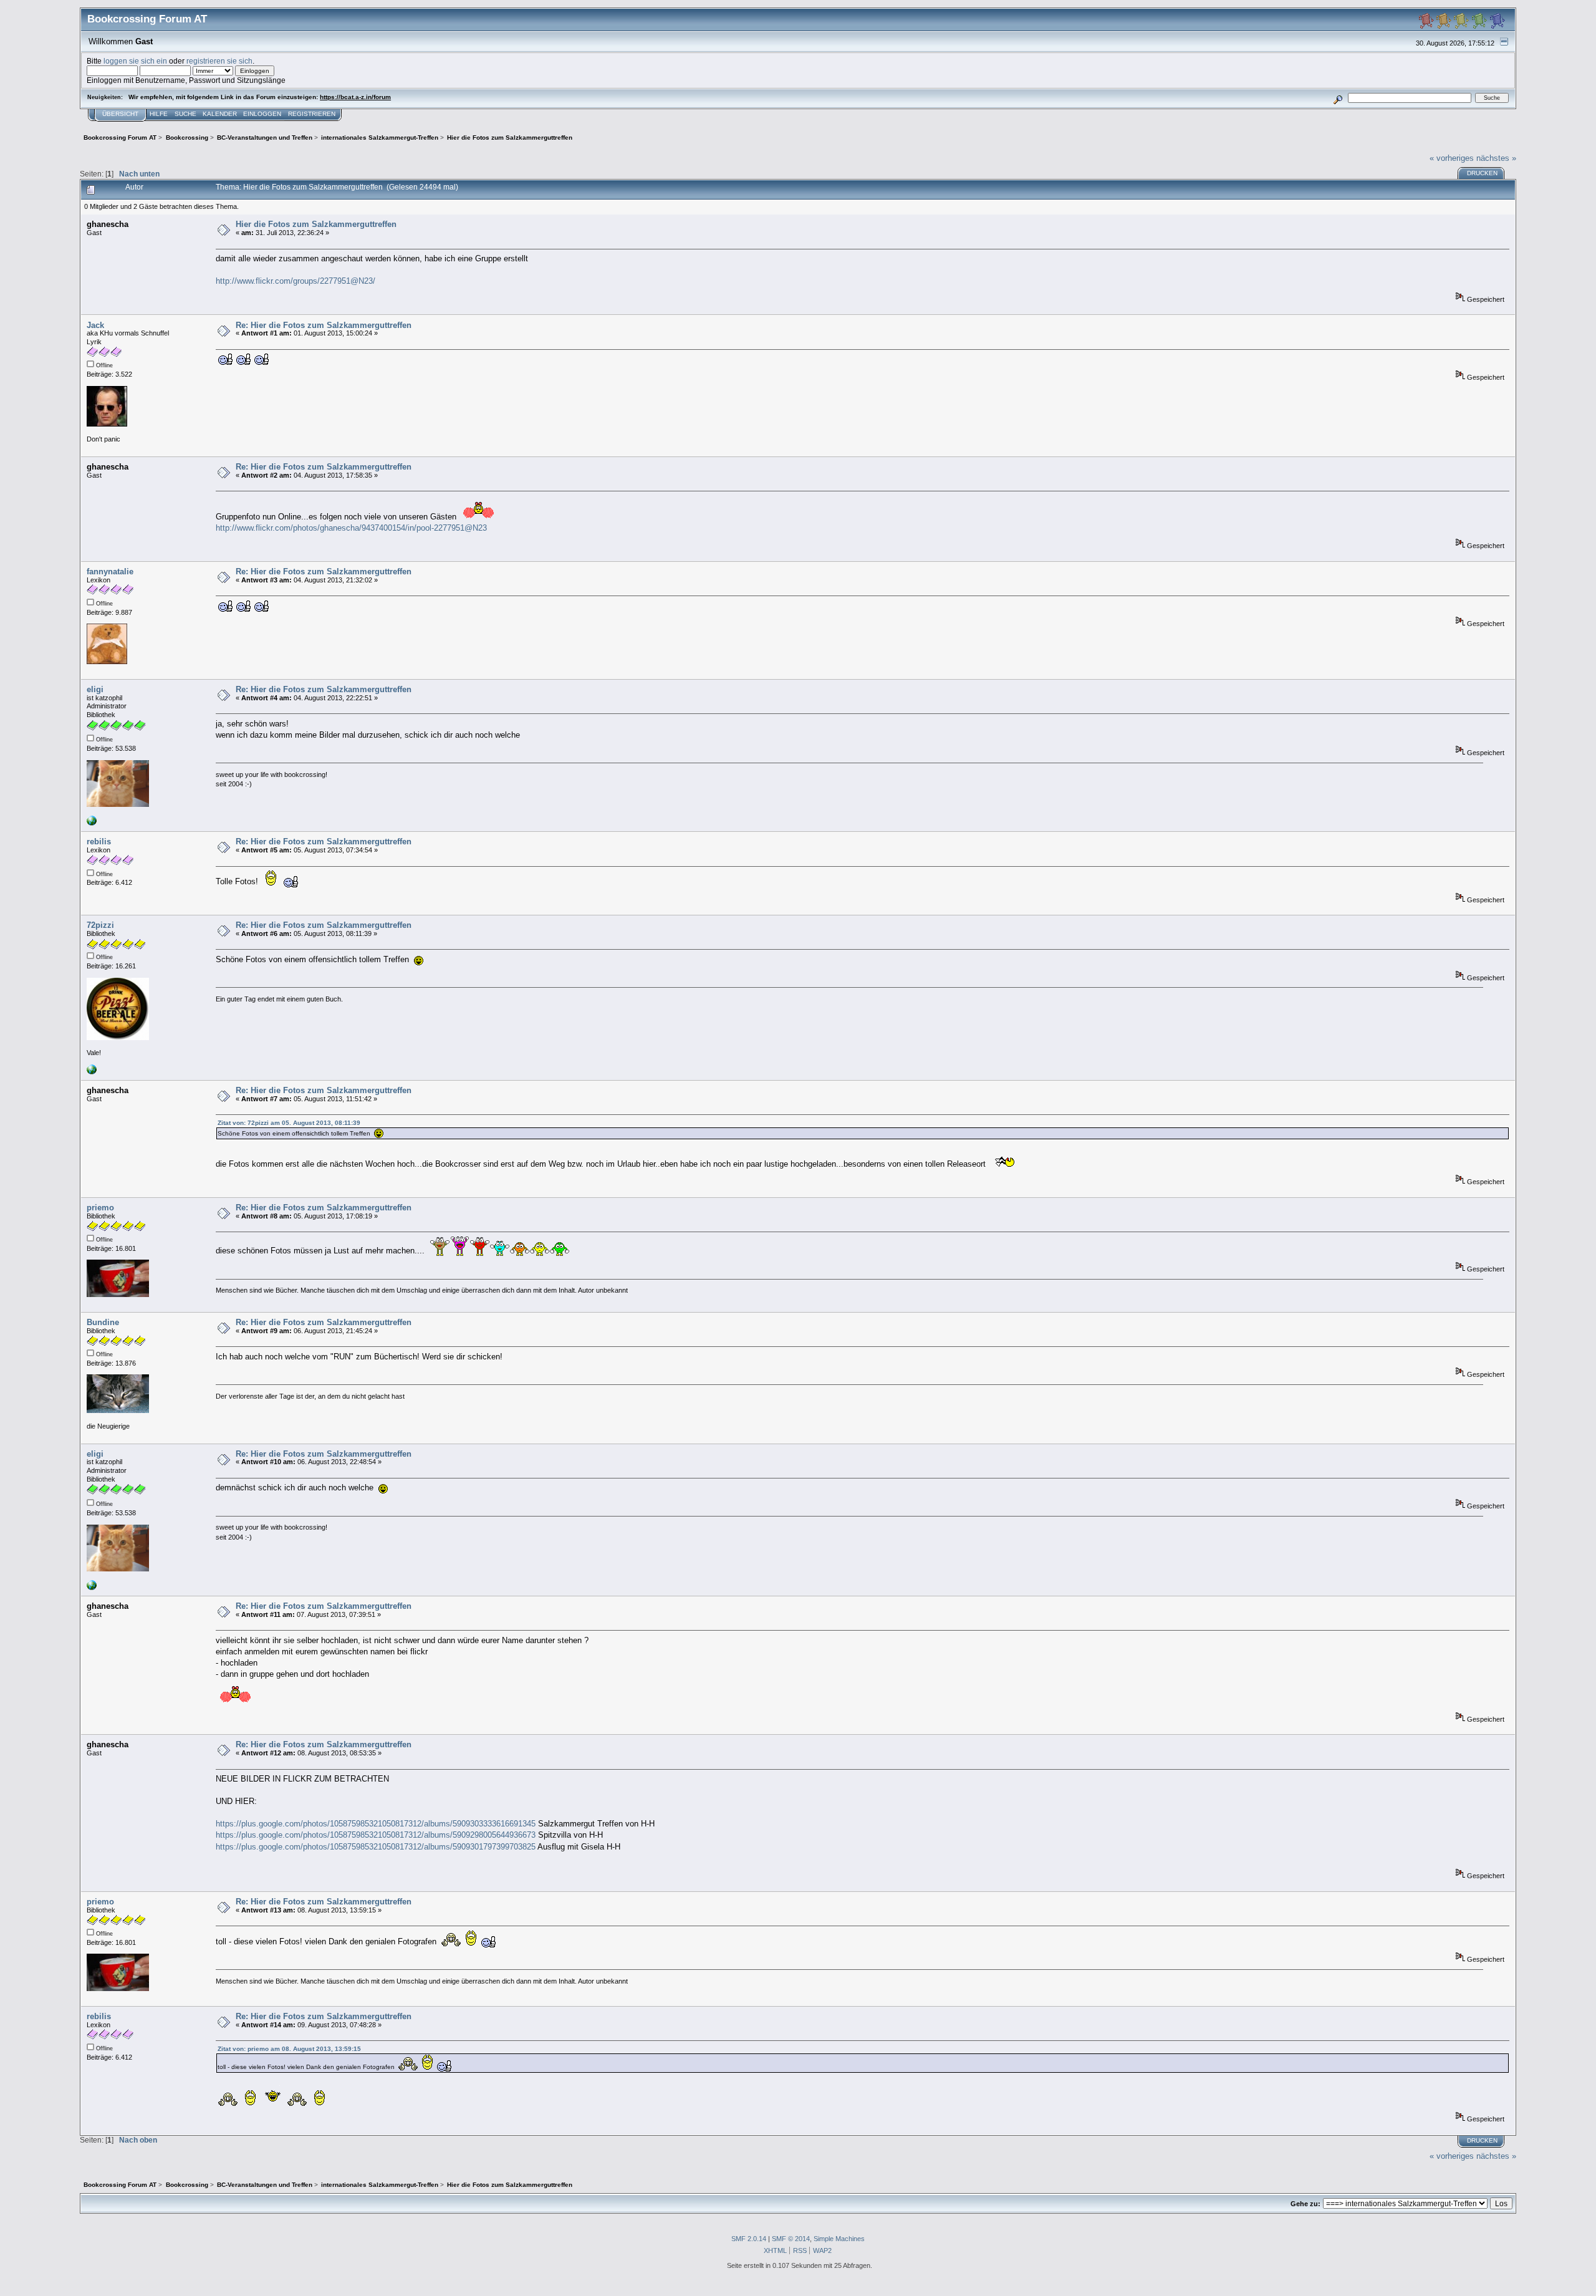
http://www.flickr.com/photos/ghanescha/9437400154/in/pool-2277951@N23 (351, 528)
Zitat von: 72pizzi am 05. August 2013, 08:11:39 (289, 1123)
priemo (100, 1208)
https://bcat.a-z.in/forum (355, 97)
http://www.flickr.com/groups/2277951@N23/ (296, 281)
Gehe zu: (1305, 2204)
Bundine (103, 1322)
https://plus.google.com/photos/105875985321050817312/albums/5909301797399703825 (376, 1847)
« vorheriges (1452, 158)
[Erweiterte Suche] (1338, 98)
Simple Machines (839, 2239)
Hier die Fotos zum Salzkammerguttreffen (316, 224)
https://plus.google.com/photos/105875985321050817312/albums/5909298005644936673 (376, 1835)
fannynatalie (110, 572)
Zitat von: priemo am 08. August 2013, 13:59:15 (289, 2049)
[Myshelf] (92, 1072)
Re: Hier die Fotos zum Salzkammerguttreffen (324, 325)
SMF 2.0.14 (749, 2239)
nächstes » (1496, 158)
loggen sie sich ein (135, 61)
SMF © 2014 (791, 2239)
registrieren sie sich (219, 61)
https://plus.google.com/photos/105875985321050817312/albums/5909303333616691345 (376, 1824)
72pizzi (100, 925)
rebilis (99, 842)
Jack (95, 325)
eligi (95, 689)
